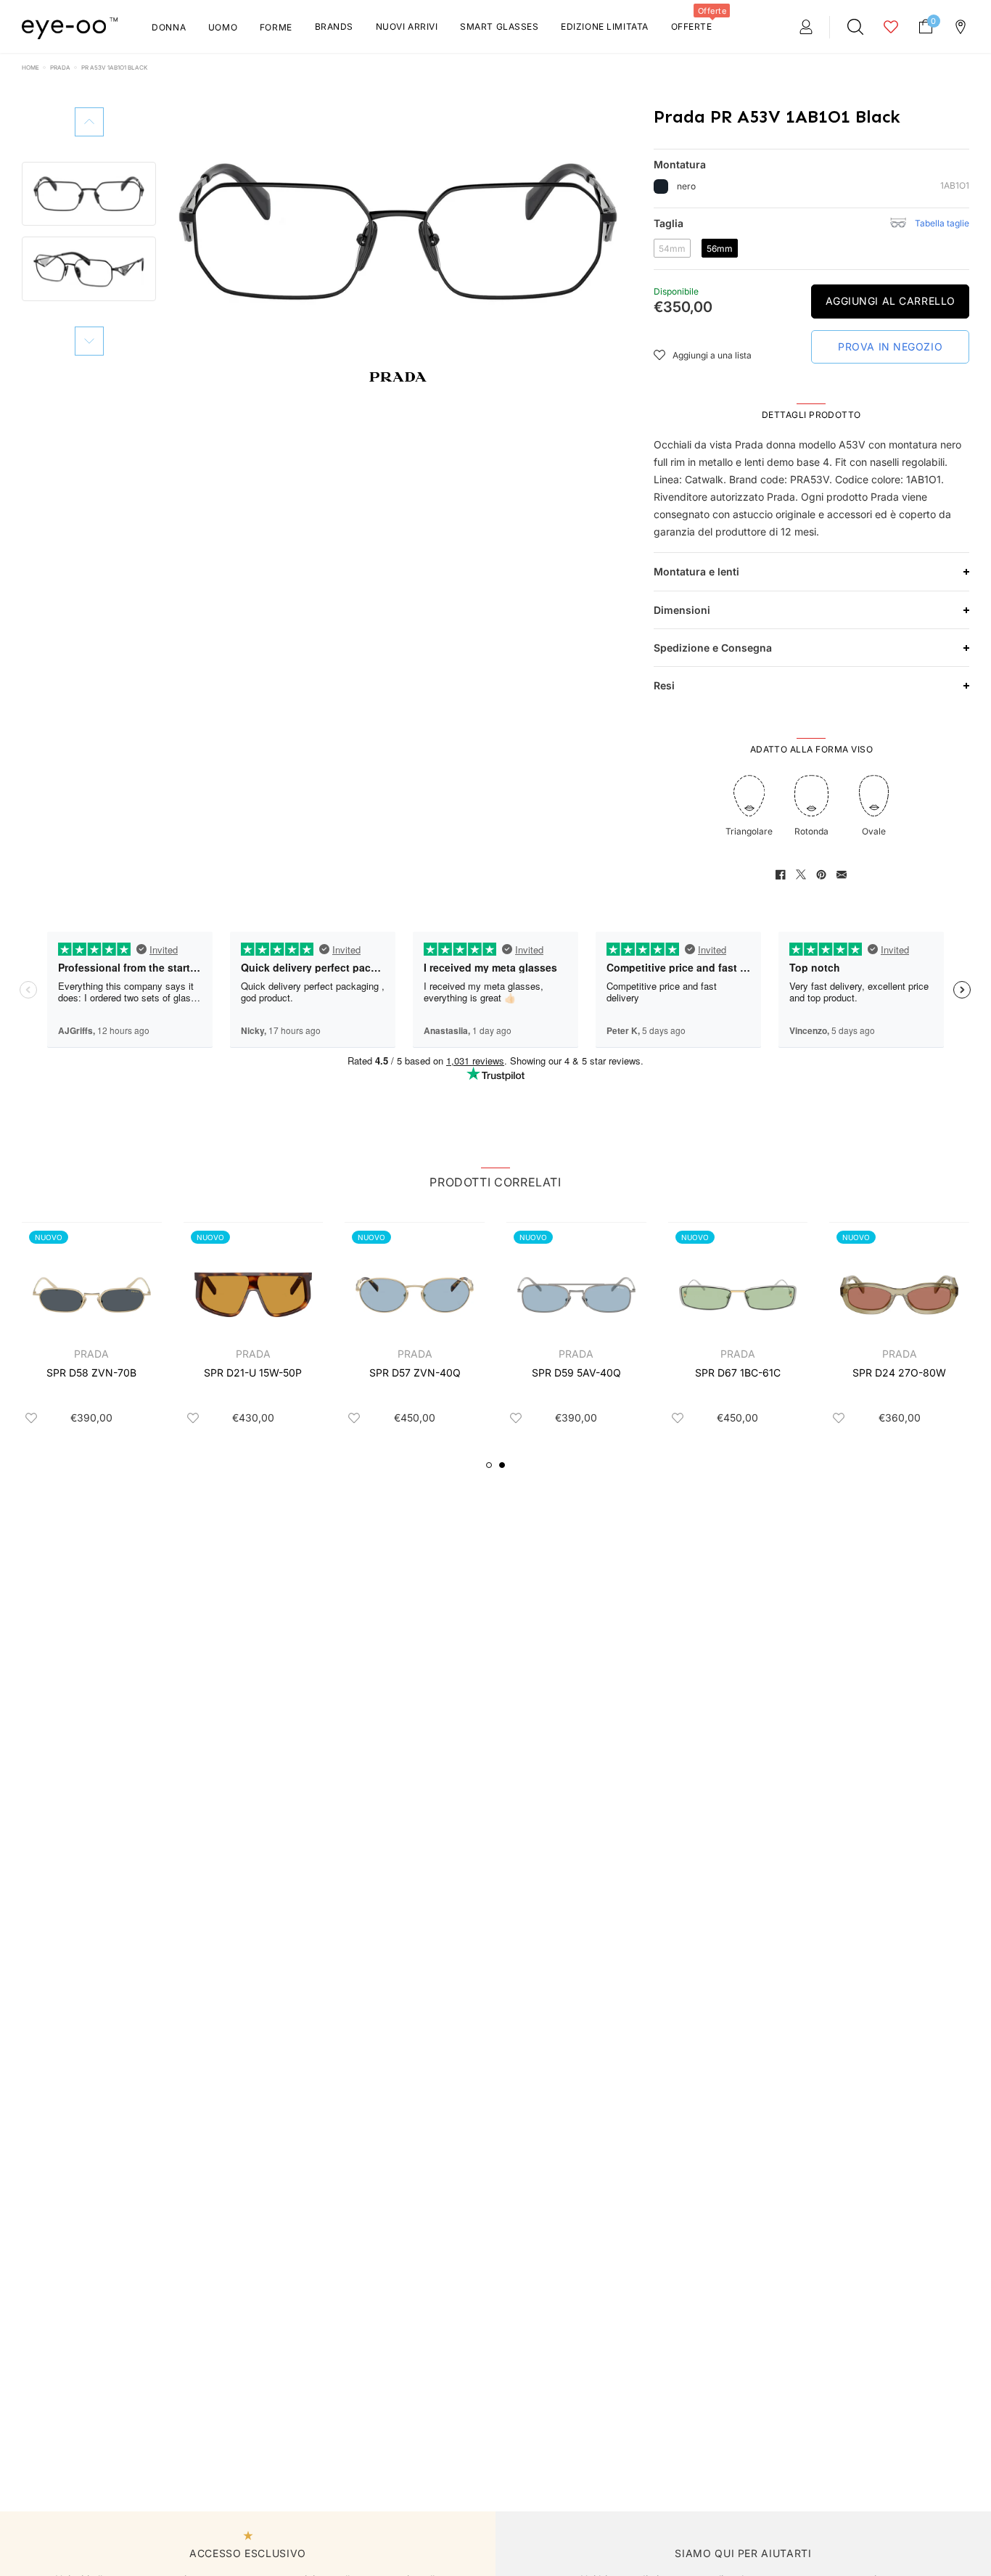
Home (30, 67)
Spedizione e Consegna (713, 648)
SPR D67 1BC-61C (738, 1373)
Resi (664, 685)
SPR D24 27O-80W (899, 1373)
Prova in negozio (890, 346)
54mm (675, 248)
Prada (60, 67)
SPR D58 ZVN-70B (91, 1373)
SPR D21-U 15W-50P (253, 1373)
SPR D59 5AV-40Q (576, 1373)
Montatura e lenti (696, 571)
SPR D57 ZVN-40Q (415, 1373)
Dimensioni (682, 610)
